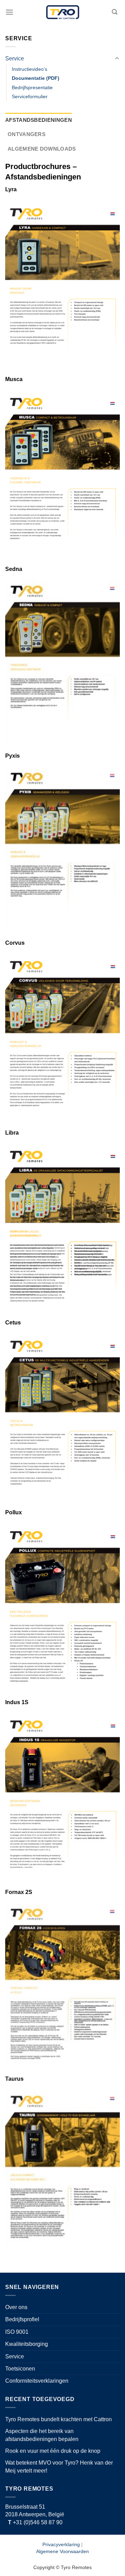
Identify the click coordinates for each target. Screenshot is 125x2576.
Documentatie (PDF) (36, 78)
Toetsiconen (20, 2369)
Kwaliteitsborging (27, 2344)
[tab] (39, 120)
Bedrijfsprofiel (22, 2319)
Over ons (16, 2307)
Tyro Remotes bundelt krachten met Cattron (59, 2419)
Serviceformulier (30, 96)
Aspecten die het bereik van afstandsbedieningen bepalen (42, 2435)
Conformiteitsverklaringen (37, 2381)
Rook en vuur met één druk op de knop (53, 2451)
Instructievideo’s (30, 69)
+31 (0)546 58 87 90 (35, 2522)
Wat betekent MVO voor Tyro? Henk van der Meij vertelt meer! (59, 2466)
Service (15, 58)
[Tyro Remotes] (63, 12)
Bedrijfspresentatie (32, 87)
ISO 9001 (17, 2332)
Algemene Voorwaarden (62, 2551)
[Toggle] (117, 59)
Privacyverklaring (61, 2544)
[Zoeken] (115, 12)
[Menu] (9, 12)
